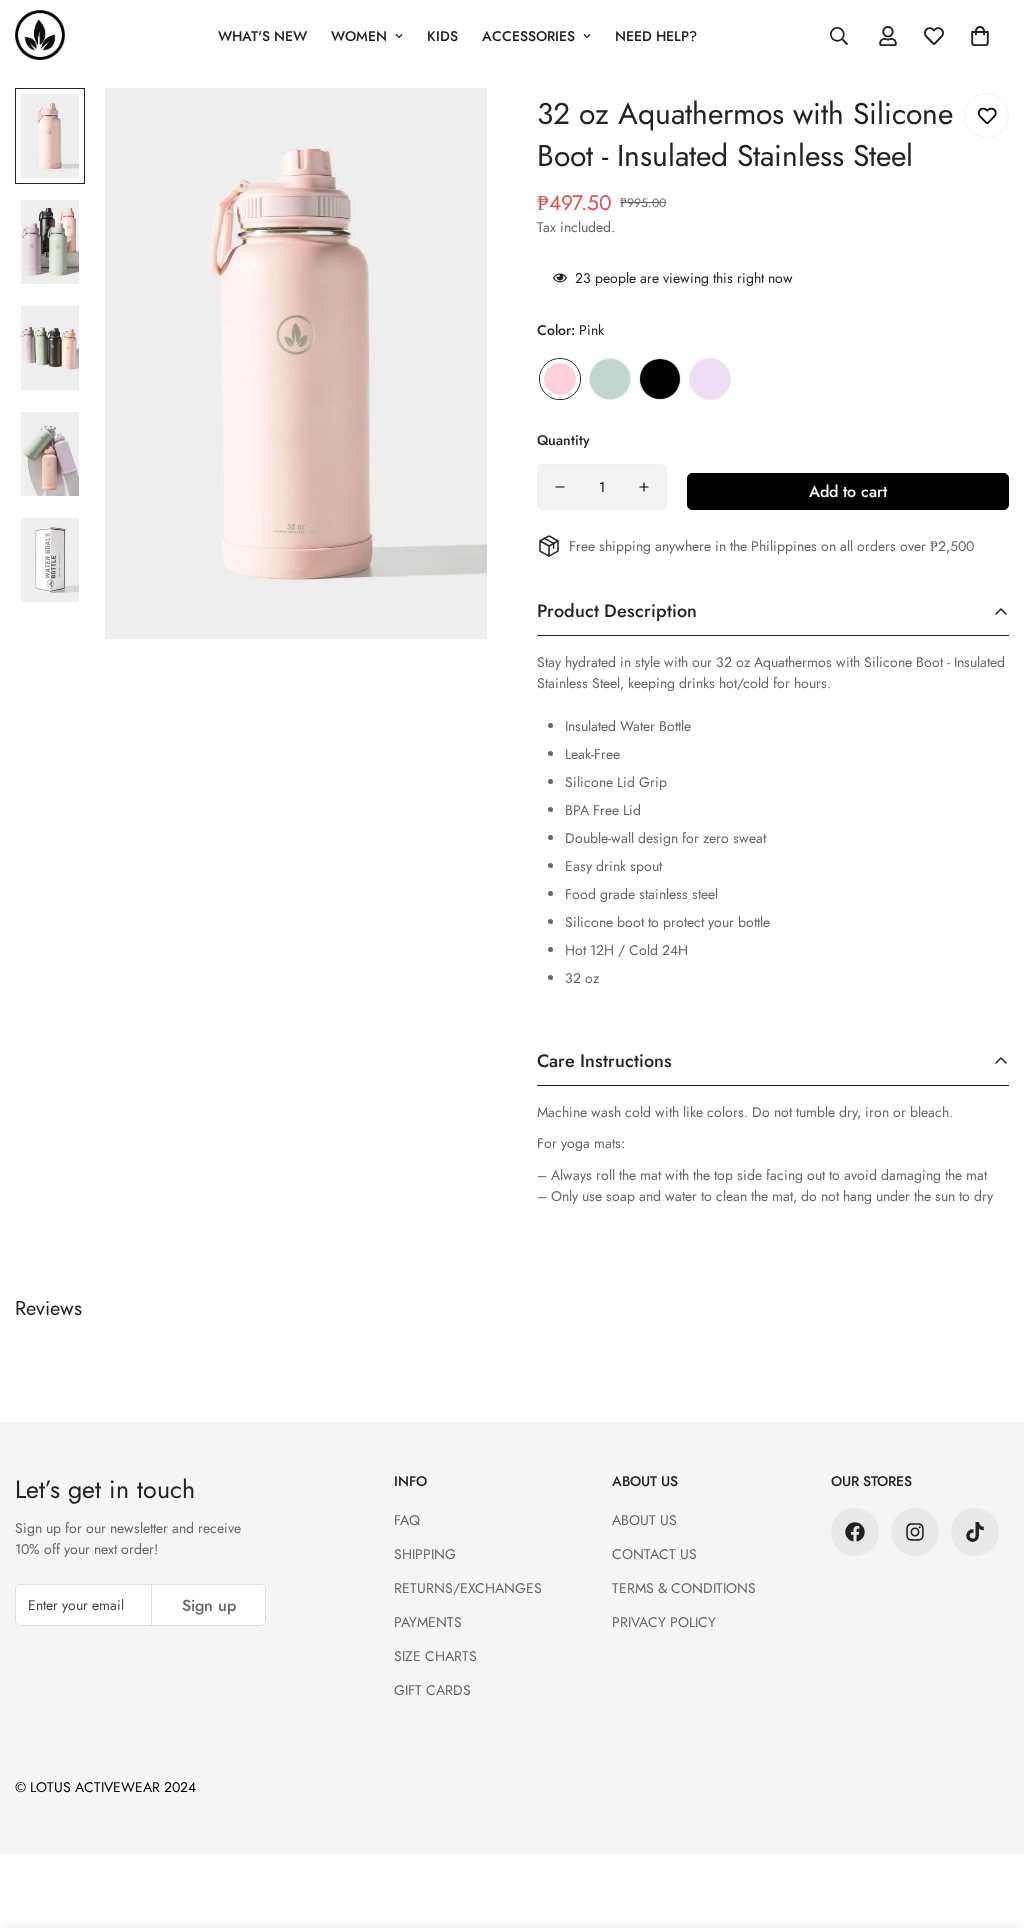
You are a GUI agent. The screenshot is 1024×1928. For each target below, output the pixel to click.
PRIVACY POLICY (664, 1622)
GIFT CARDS (432, 1690)
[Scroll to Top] (985, 1819)
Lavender (710, 379)
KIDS (442, 36)
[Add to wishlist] (986, 115)
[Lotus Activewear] (40, 36)
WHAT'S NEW (262, 36)
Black (660, 379)
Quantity (563, 440)
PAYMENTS (428, 1622)
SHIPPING (425, 1554)
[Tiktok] (975, 1532)
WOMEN (359, 36)
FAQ (407, 1520)
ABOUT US (644, 1520)
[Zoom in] (444, 130)
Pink (560, 379)
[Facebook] (855, 1532)
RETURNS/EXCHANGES (468, 1588)
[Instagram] (915, 1532)
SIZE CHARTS (435, 1656)
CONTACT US (654, 1554)
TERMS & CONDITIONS (684, 1588)
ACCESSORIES (528, 36)
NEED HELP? (656, 36)
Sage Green (610, 379)
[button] (980, 36)
